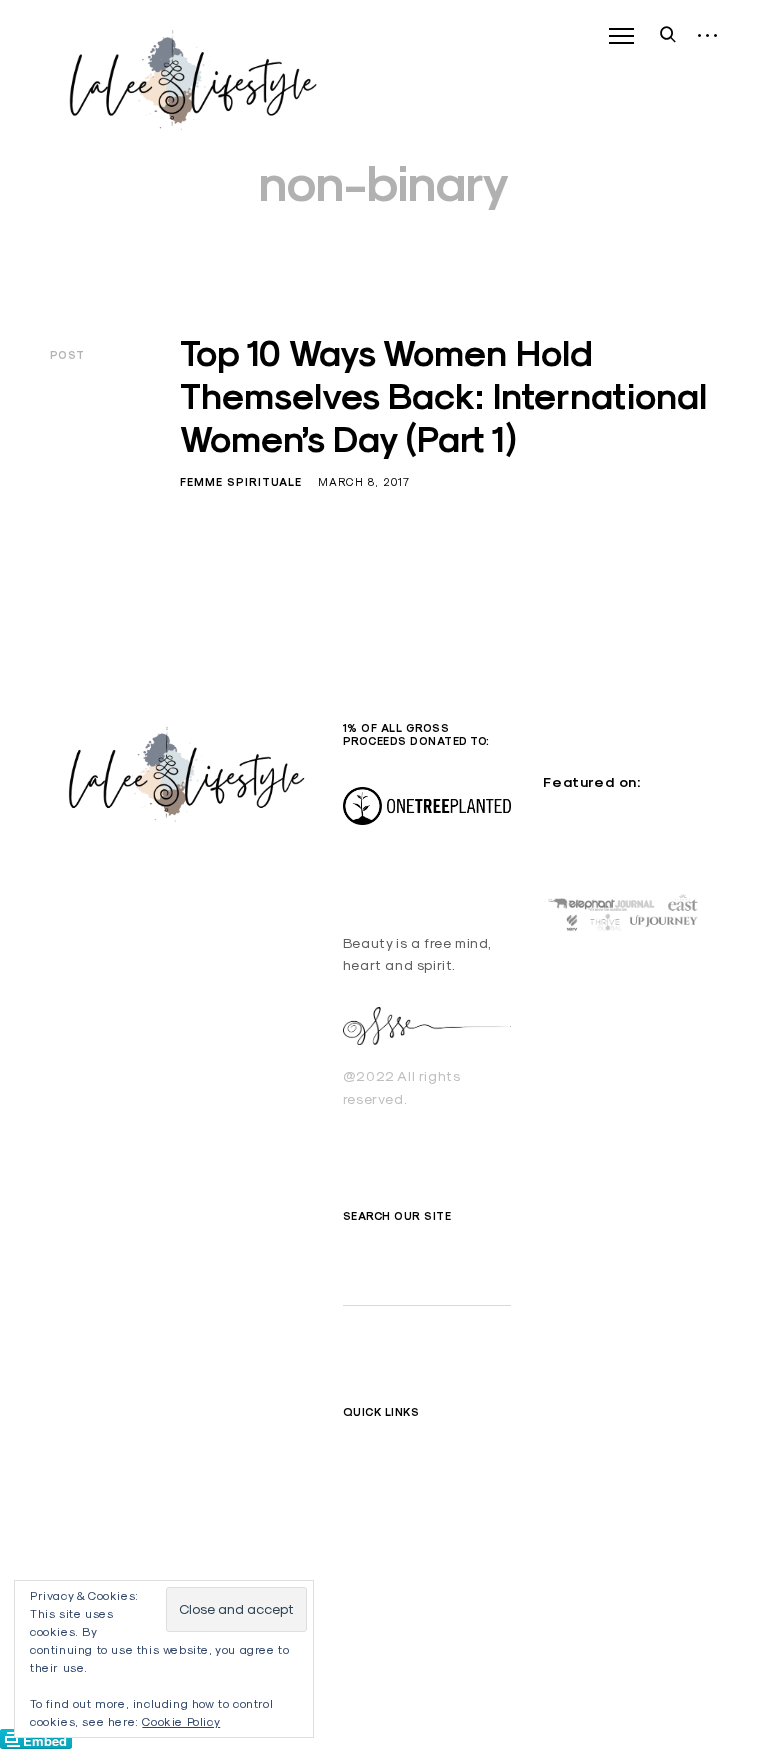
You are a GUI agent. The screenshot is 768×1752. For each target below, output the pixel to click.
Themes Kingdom (162, 887)
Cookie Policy (181, 1721)
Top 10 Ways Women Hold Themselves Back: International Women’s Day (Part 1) (443, 396)
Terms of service (399, 1509)
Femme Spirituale (241, 482)
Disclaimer (379, 1474)
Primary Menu (621, 36)
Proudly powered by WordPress (140, 866)
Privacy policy (390, 1543)
